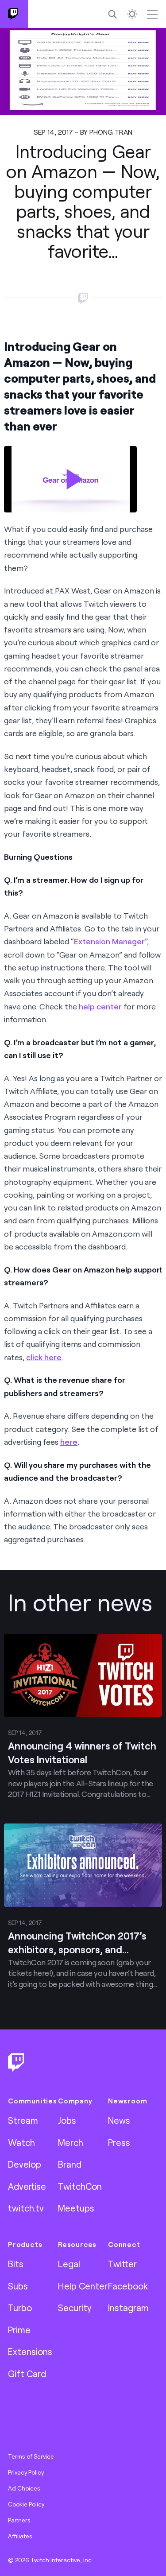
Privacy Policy (26, 2472)
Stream (23, 2120)
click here (44, 1357)
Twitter (122, 2264)
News (119, 2120)
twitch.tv (26, 2208)
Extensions (30, 2351)
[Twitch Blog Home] (14, 14)
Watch (21, 2142)
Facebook (128, 2286)
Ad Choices (24, 2488)
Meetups (76, 2208)
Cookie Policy (26, 2504)
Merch (71, 2142)
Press (119, 2142)
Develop (25, 2164)
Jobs (67, 2120)
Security (75, 2308)
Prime (19, 2330)
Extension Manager (109, 941)
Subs (18, 2286)
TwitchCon (80, 2186)
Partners (19, 2520)
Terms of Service (31, 2456)
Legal (69, 2264)
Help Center (83, 2286)
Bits (16, 2264)
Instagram (128, 2308)
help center (100, 1006)
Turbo (20, 2308)
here (69, 1442)
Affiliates (20, 2536)
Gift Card (27, 2374)
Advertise (27, 2186)
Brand (70, 2164)
